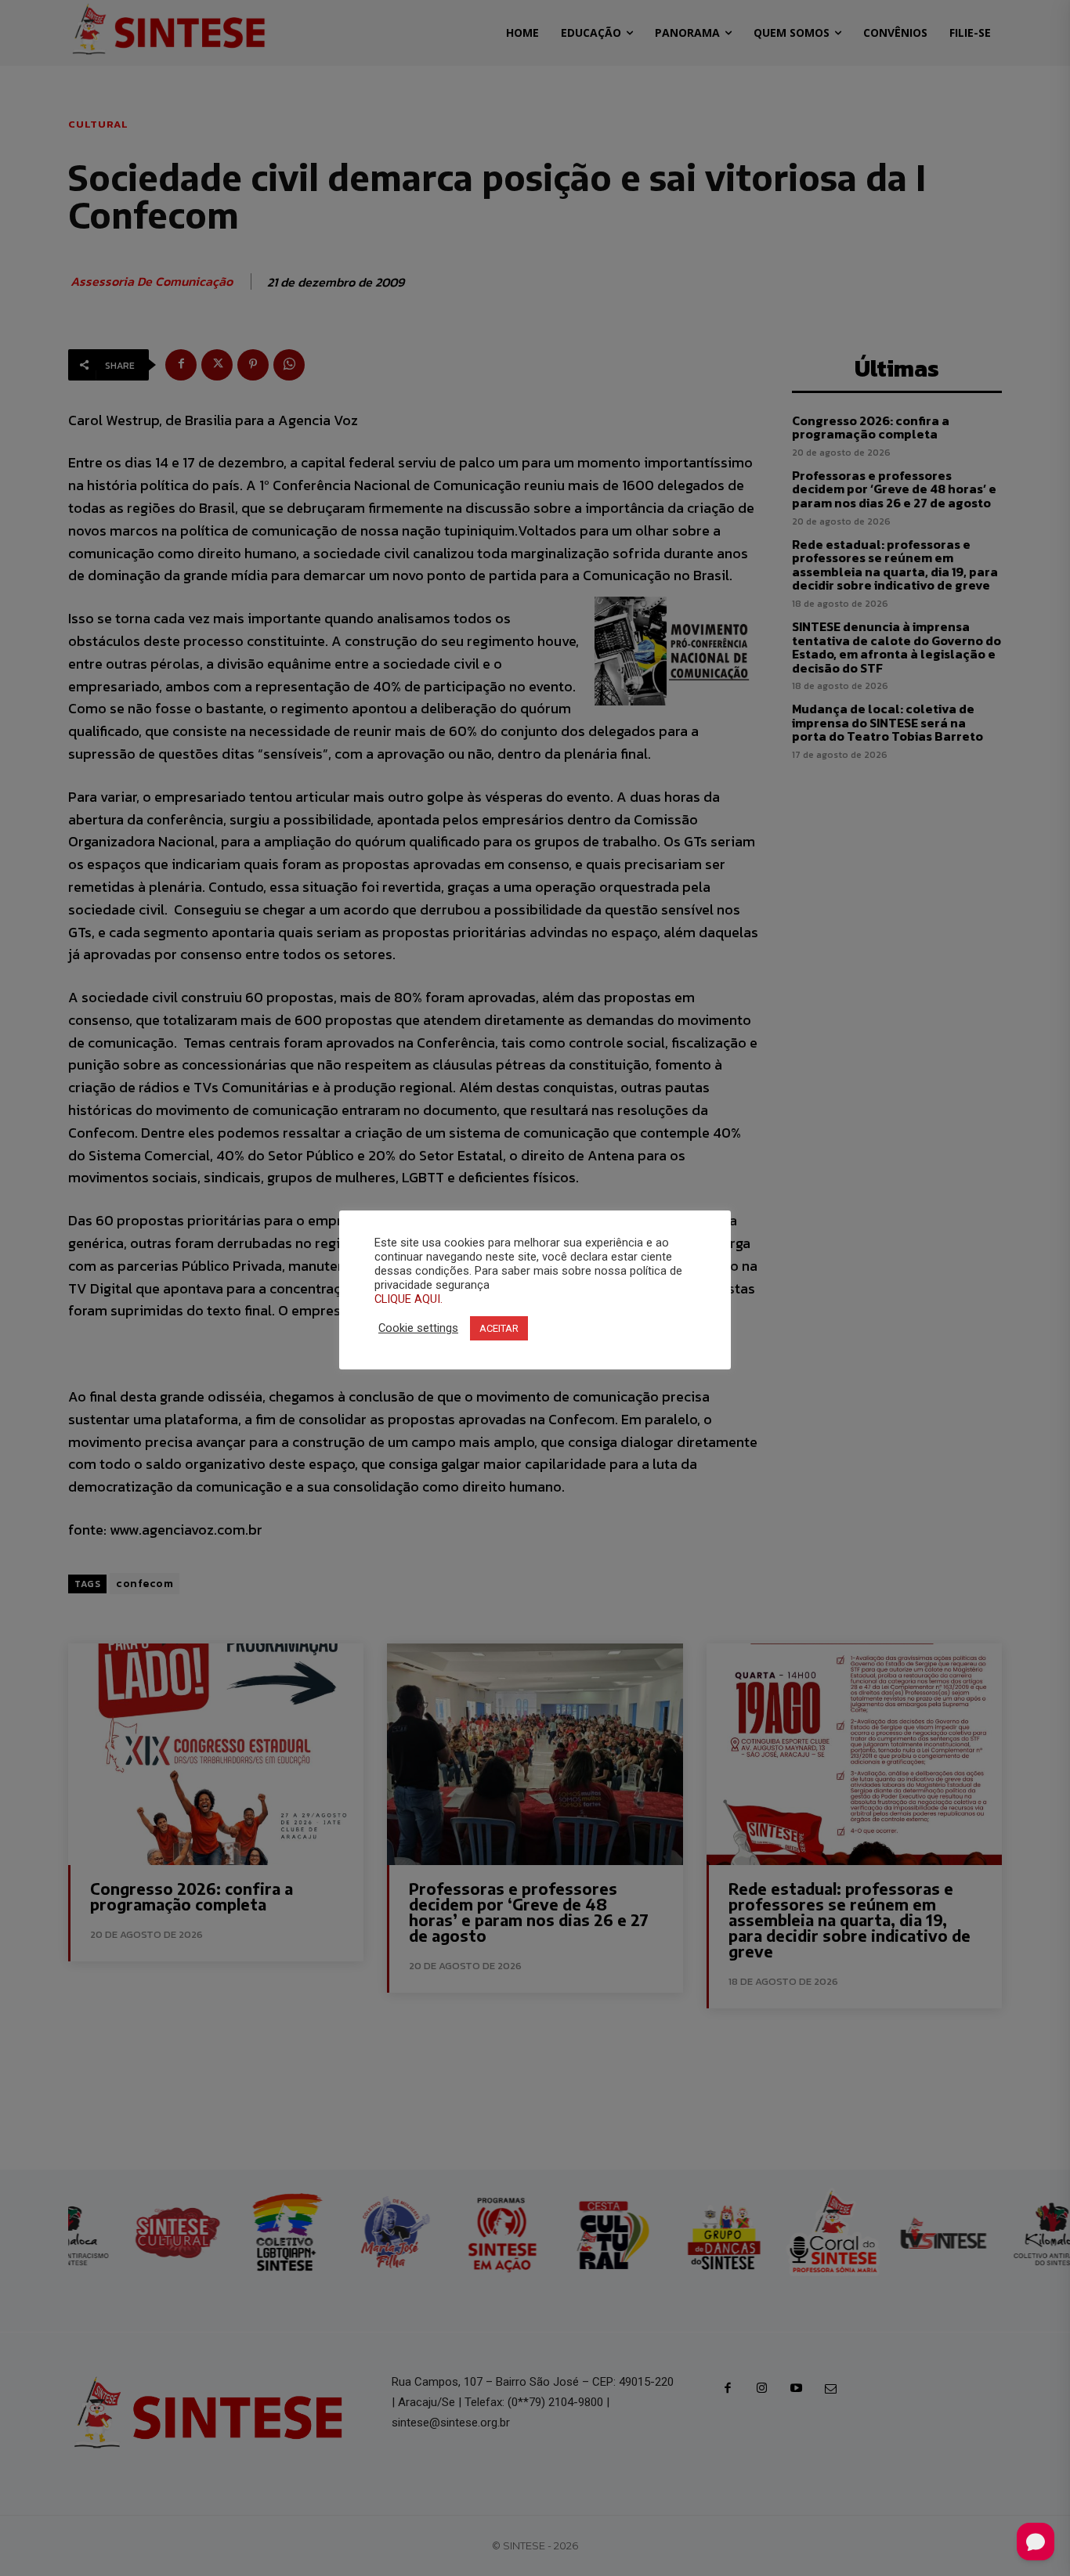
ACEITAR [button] (499, 1328)
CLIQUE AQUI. (408, 1299)
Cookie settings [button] (418, 1328)
